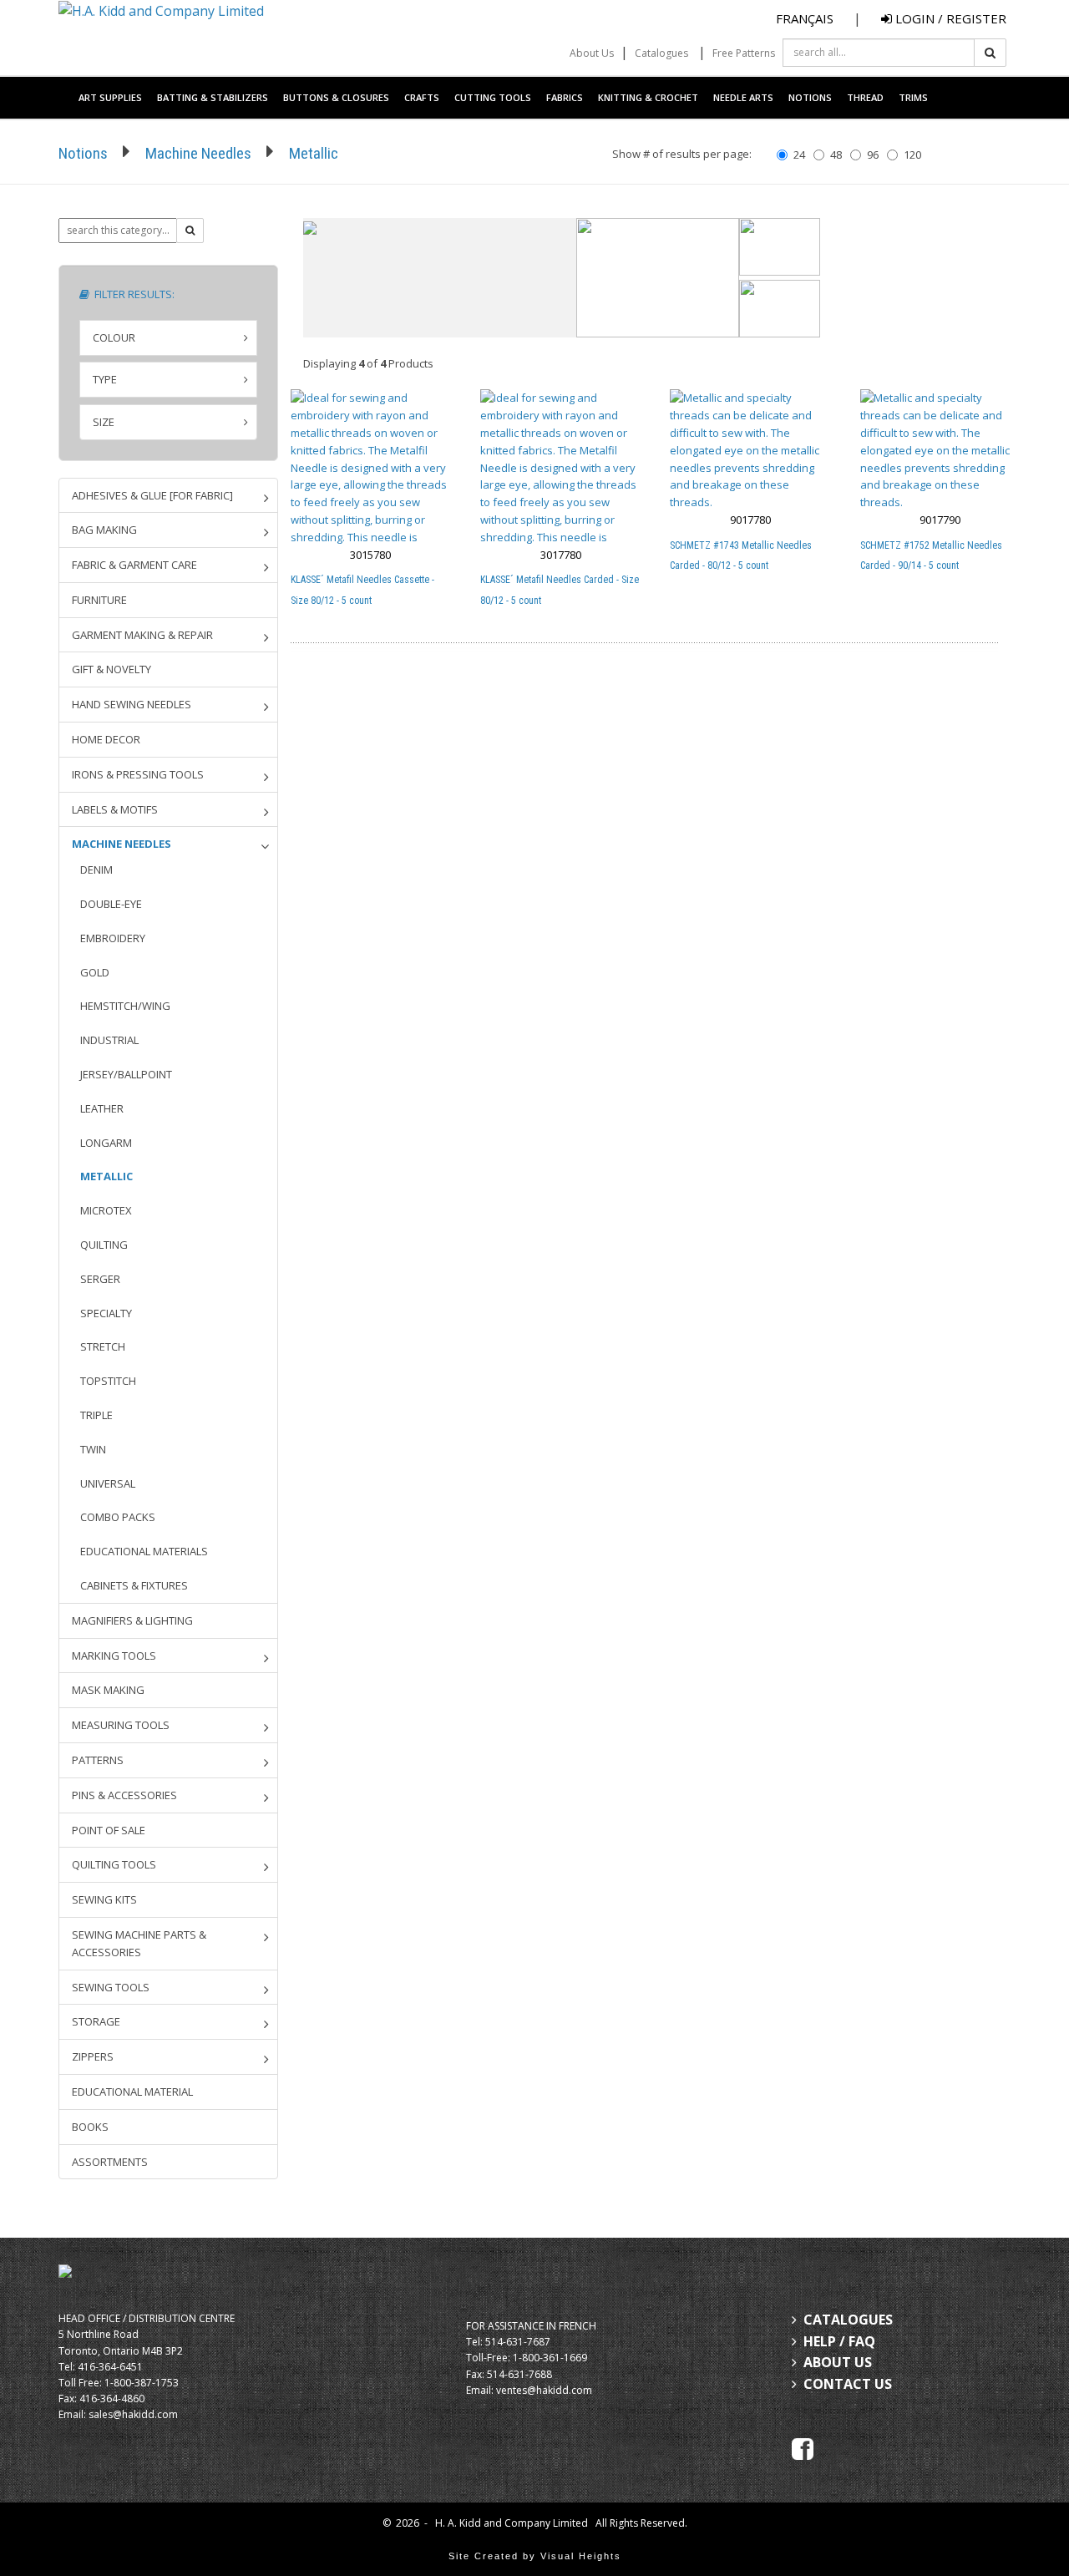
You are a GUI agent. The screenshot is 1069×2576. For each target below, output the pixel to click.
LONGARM (106, 1143)
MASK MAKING (108, 1690)
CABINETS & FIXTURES (134, 1585)
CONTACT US (848, 2384)
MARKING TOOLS (114, 1656)
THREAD (865, 97)
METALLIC (106, 1176)
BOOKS (90, 2127)
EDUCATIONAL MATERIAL (132, 2092)
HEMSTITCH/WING (125, 1006)
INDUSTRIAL (109, 1040)
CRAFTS (422, 97)
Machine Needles (198, 153)
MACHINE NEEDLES (122, 844)
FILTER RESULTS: (132, 294)
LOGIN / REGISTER (949, 18)
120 (912, 155)
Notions (83, 153)
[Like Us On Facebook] (803, 2448)
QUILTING (104, 1245)
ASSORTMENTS (110, 2162)
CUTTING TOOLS (493, 97)
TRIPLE (96, 1415)
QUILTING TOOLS (114, 1864)
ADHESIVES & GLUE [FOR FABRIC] (152, 495)
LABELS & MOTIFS (115, 809)
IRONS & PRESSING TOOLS (138, 774)
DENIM (96, 870)
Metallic (314, 153)
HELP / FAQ (839, 2341)
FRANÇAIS (805, 18)
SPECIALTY (106, 1313)
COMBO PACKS (118, 1517)
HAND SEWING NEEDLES (132, 704)
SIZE (104, 422)
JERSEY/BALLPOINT (126, 1074)
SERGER (100, 1279)
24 (799, 155)
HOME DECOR (106, 739)
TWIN (93, 1449)
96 (873, 155)
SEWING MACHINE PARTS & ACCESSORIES (139, 1943)
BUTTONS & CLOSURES (336, 97)
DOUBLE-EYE (111, 904)
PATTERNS (98, 1760)
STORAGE (96, 2021)
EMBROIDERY (113, 938)
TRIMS (913, 97)
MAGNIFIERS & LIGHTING (132, 1620)
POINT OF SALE (109, 1830)
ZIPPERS (93, 2056)
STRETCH (103, 1346)
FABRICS (565, 97)
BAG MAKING (104, 530)
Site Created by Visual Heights (535, 2556)
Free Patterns (744, 53)
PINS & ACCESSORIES (124, 1795)
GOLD (95, 972)
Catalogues (661, 53)
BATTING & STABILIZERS (213, 97)
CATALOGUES (848, 2320)
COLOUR (114, 337)
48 (836, 155)
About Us (592, 53)
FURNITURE (99, 600)
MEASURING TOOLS (121, 1725)
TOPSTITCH (108, 1381)
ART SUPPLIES (110, 97)
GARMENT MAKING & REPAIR (142, 635)
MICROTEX (106, 1210)
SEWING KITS (104, 1899)
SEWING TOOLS (111, 1987)
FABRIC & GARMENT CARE (134, 565)
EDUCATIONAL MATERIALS (144, 1551)
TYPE (105, 379)
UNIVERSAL (108, 1483)
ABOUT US (838, 2362)
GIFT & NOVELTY (111, 669)
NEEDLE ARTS (743, 97)
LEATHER (102, 1108)
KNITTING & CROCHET (648, 97)
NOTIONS (810, 97)
